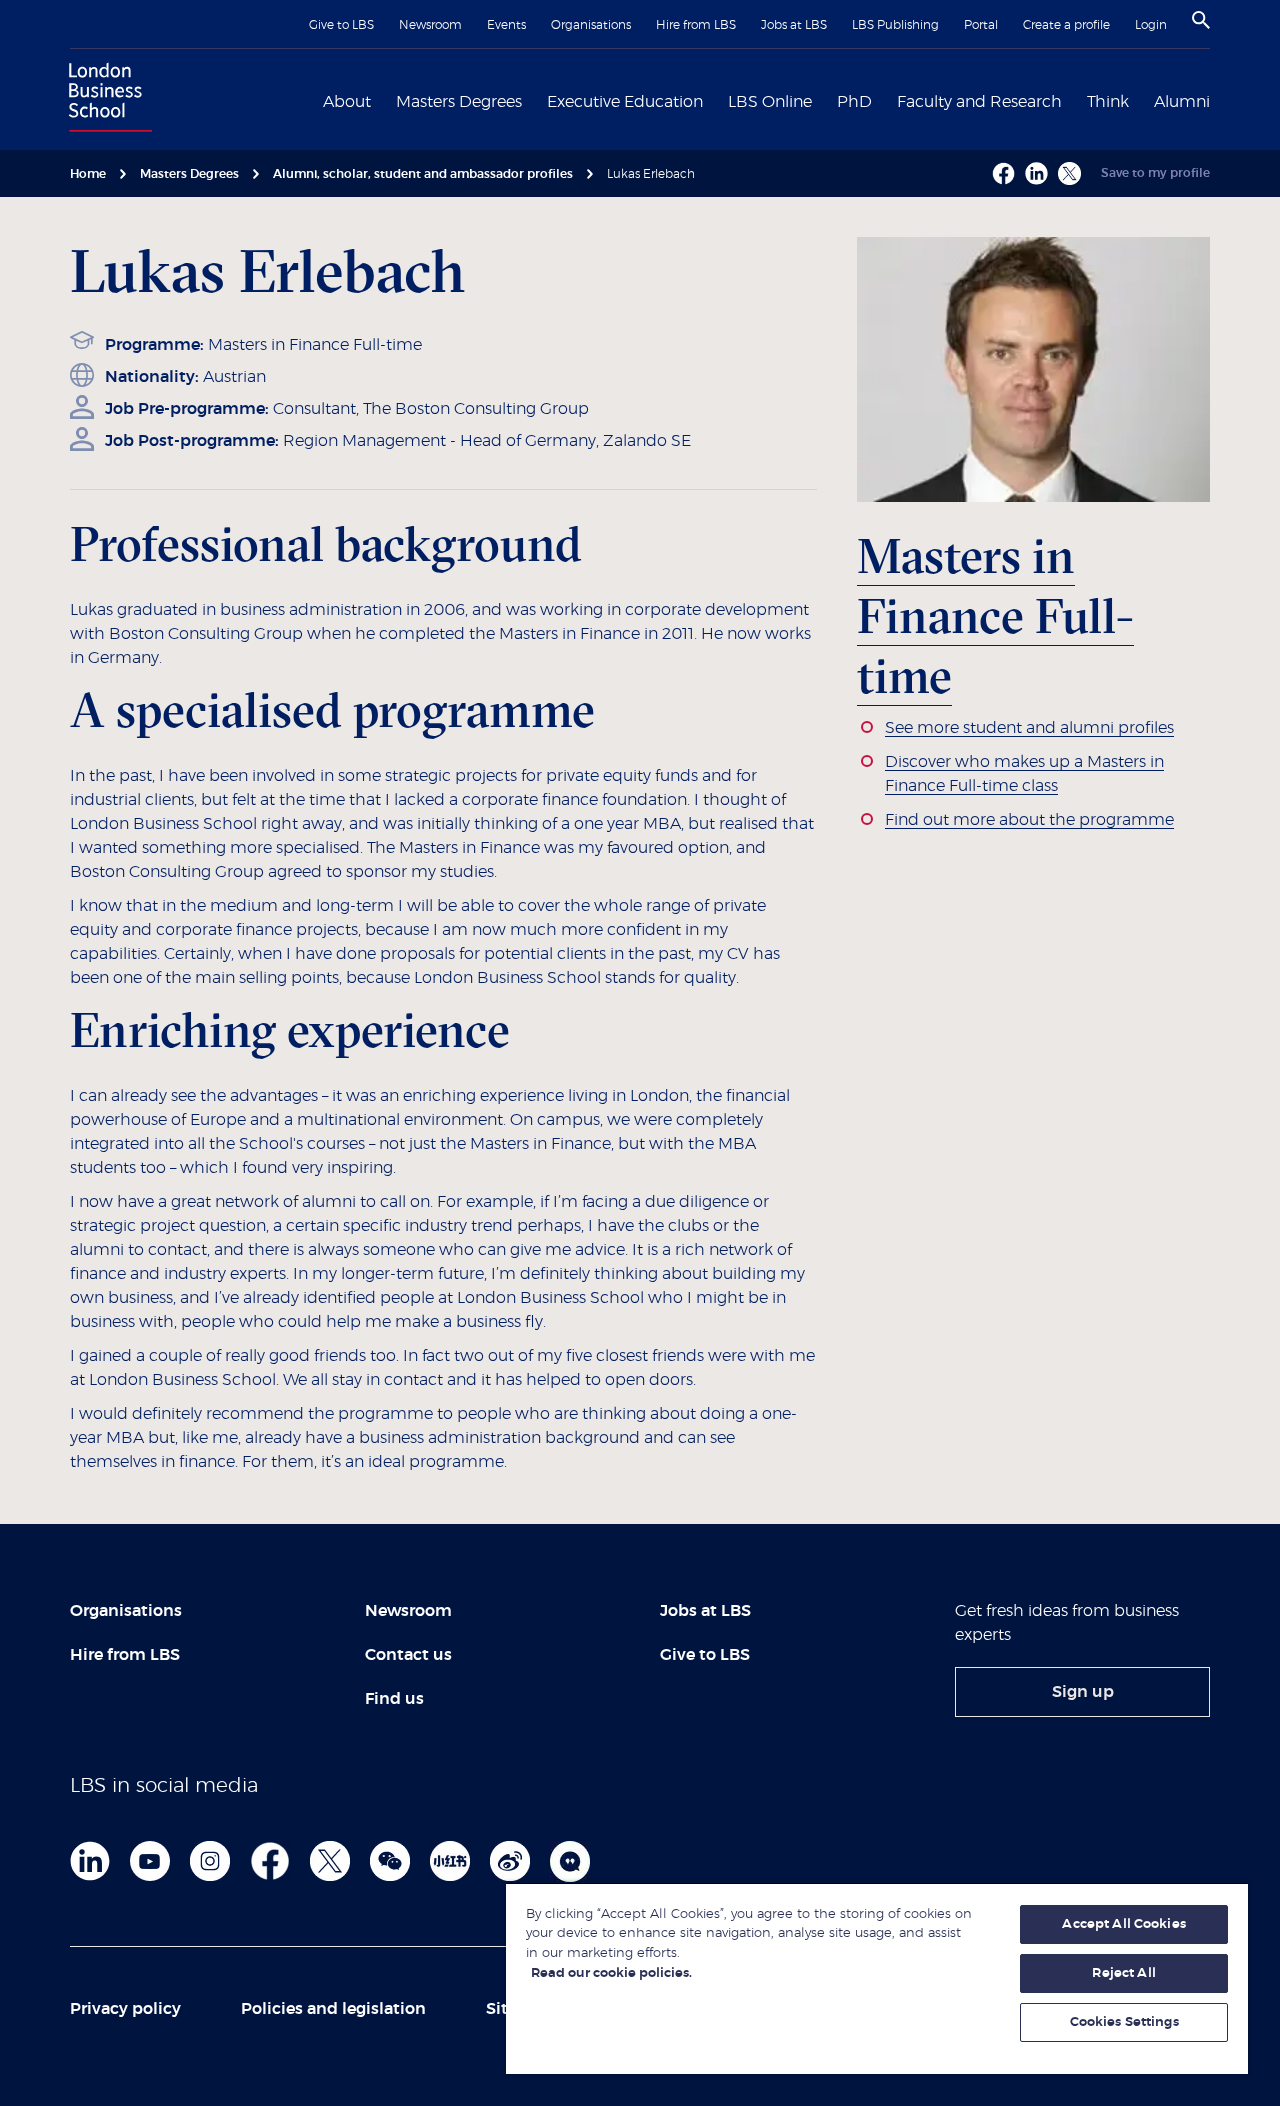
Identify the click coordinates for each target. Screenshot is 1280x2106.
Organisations (591, 25)
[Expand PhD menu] (884, 100)
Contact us (408, 1655)
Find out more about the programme (1029, 820)
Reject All (1123, 1973)
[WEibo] (510, 1861)
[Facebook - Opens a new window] (1003, 173)
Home (88, 174)
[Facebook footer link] (270, 1861)
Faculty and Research (979, 102)
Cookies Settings (1124, 2022)
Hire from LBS (696, 25)
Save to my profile (1155, 173)
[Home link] (106, 100)
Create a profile (1066, 25)
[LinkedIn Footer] (90, 1861)
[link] (1082, 1692)
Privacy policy (125, 2009)
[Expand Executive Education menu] (715, 100)
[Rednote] (450, 1861)
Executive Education (625, 102)
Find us (394, 1699)
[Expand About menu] (383, 100)
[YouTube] (150, 1861)
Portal (981, 25)
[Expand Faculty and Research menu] (1074, 100)
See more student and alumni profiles (1029, 728)
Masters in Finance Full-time (315, 345)
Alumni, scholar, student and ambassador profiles (423, 174)
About (347, 102)
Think (1108, 102)
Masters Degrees (459, 102)
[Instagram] (210, 1861)
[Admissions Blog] (570, 1861)
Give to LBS (341, 25)
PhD (854, 102)
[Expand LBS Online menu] (824, 100)
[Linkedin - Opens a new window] (1036, 173)
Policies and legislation (333, 2009)
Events (506, 25)
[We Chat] (390, 1861)
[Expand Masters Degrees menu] (534, 100)
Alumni (1182, 102)
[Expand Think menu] (1141, 100)
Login (1151, 25)
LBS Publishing (895, 25)
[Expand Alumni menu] (1222, 100)
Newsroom (430, 25)
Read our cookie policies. (611, 1973)
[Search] (1201, 20)
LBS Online (770, 102)
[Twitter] (330, 1861)
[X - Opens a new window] (1069, 173)
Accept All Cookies (1123, 1924)
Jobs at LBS (794, 25)
